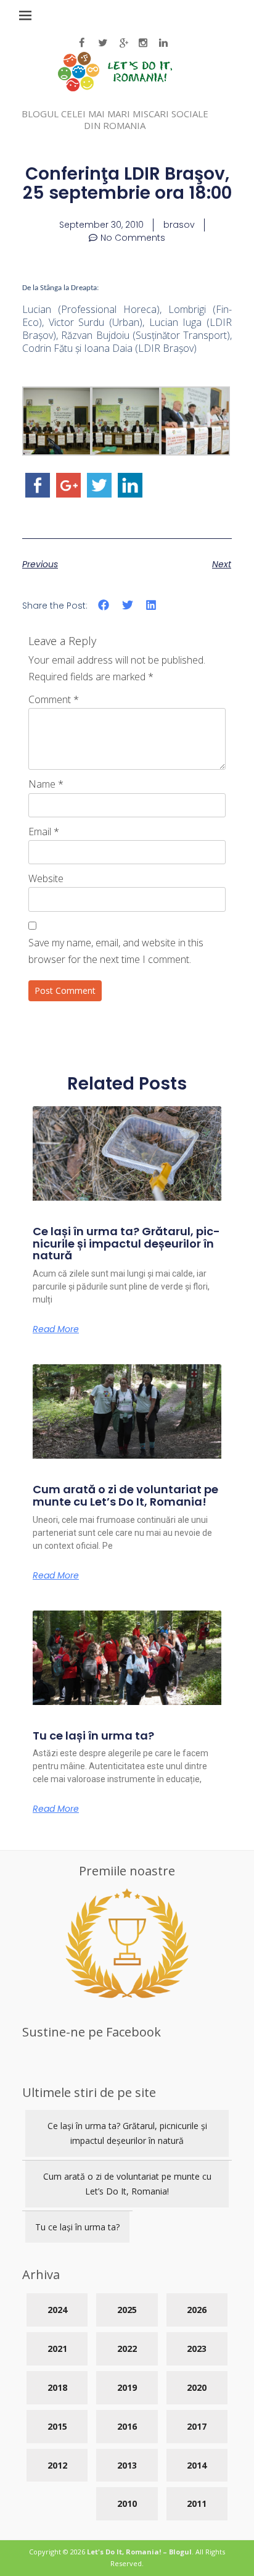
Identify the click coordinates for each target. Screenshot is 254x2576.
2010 (127, 2503)
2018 (57, 2387)
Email (44, 832)
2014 (197, 2465)
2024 (57, 2310)
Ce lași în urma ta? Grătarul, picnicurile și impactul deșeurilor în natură (126, 1244)
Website (46, 878)
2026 (197, 2310)
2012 (57, 2465)
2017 (197, 2426)
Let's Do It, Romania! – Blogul (139, 2552)
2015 (57, 2426)
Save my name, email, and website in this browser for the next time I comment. (116, 951)
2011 (197, 2503)
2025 (127, 2310)
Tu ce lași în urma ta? (93, 1736)
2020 (197, 2387)
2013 (127, 2465)
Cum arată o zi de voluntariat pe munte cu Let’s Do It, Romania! (125, 1495)
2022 (127, 2349)
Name (46, 784)
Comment (54, 699)
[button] (104, 605)
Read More (56, 1329)
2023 (197, 2349)
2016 (127, 2426)
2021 (57, 2349)
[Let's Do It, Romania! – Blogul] (115, 88)
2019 (127, 2387)
